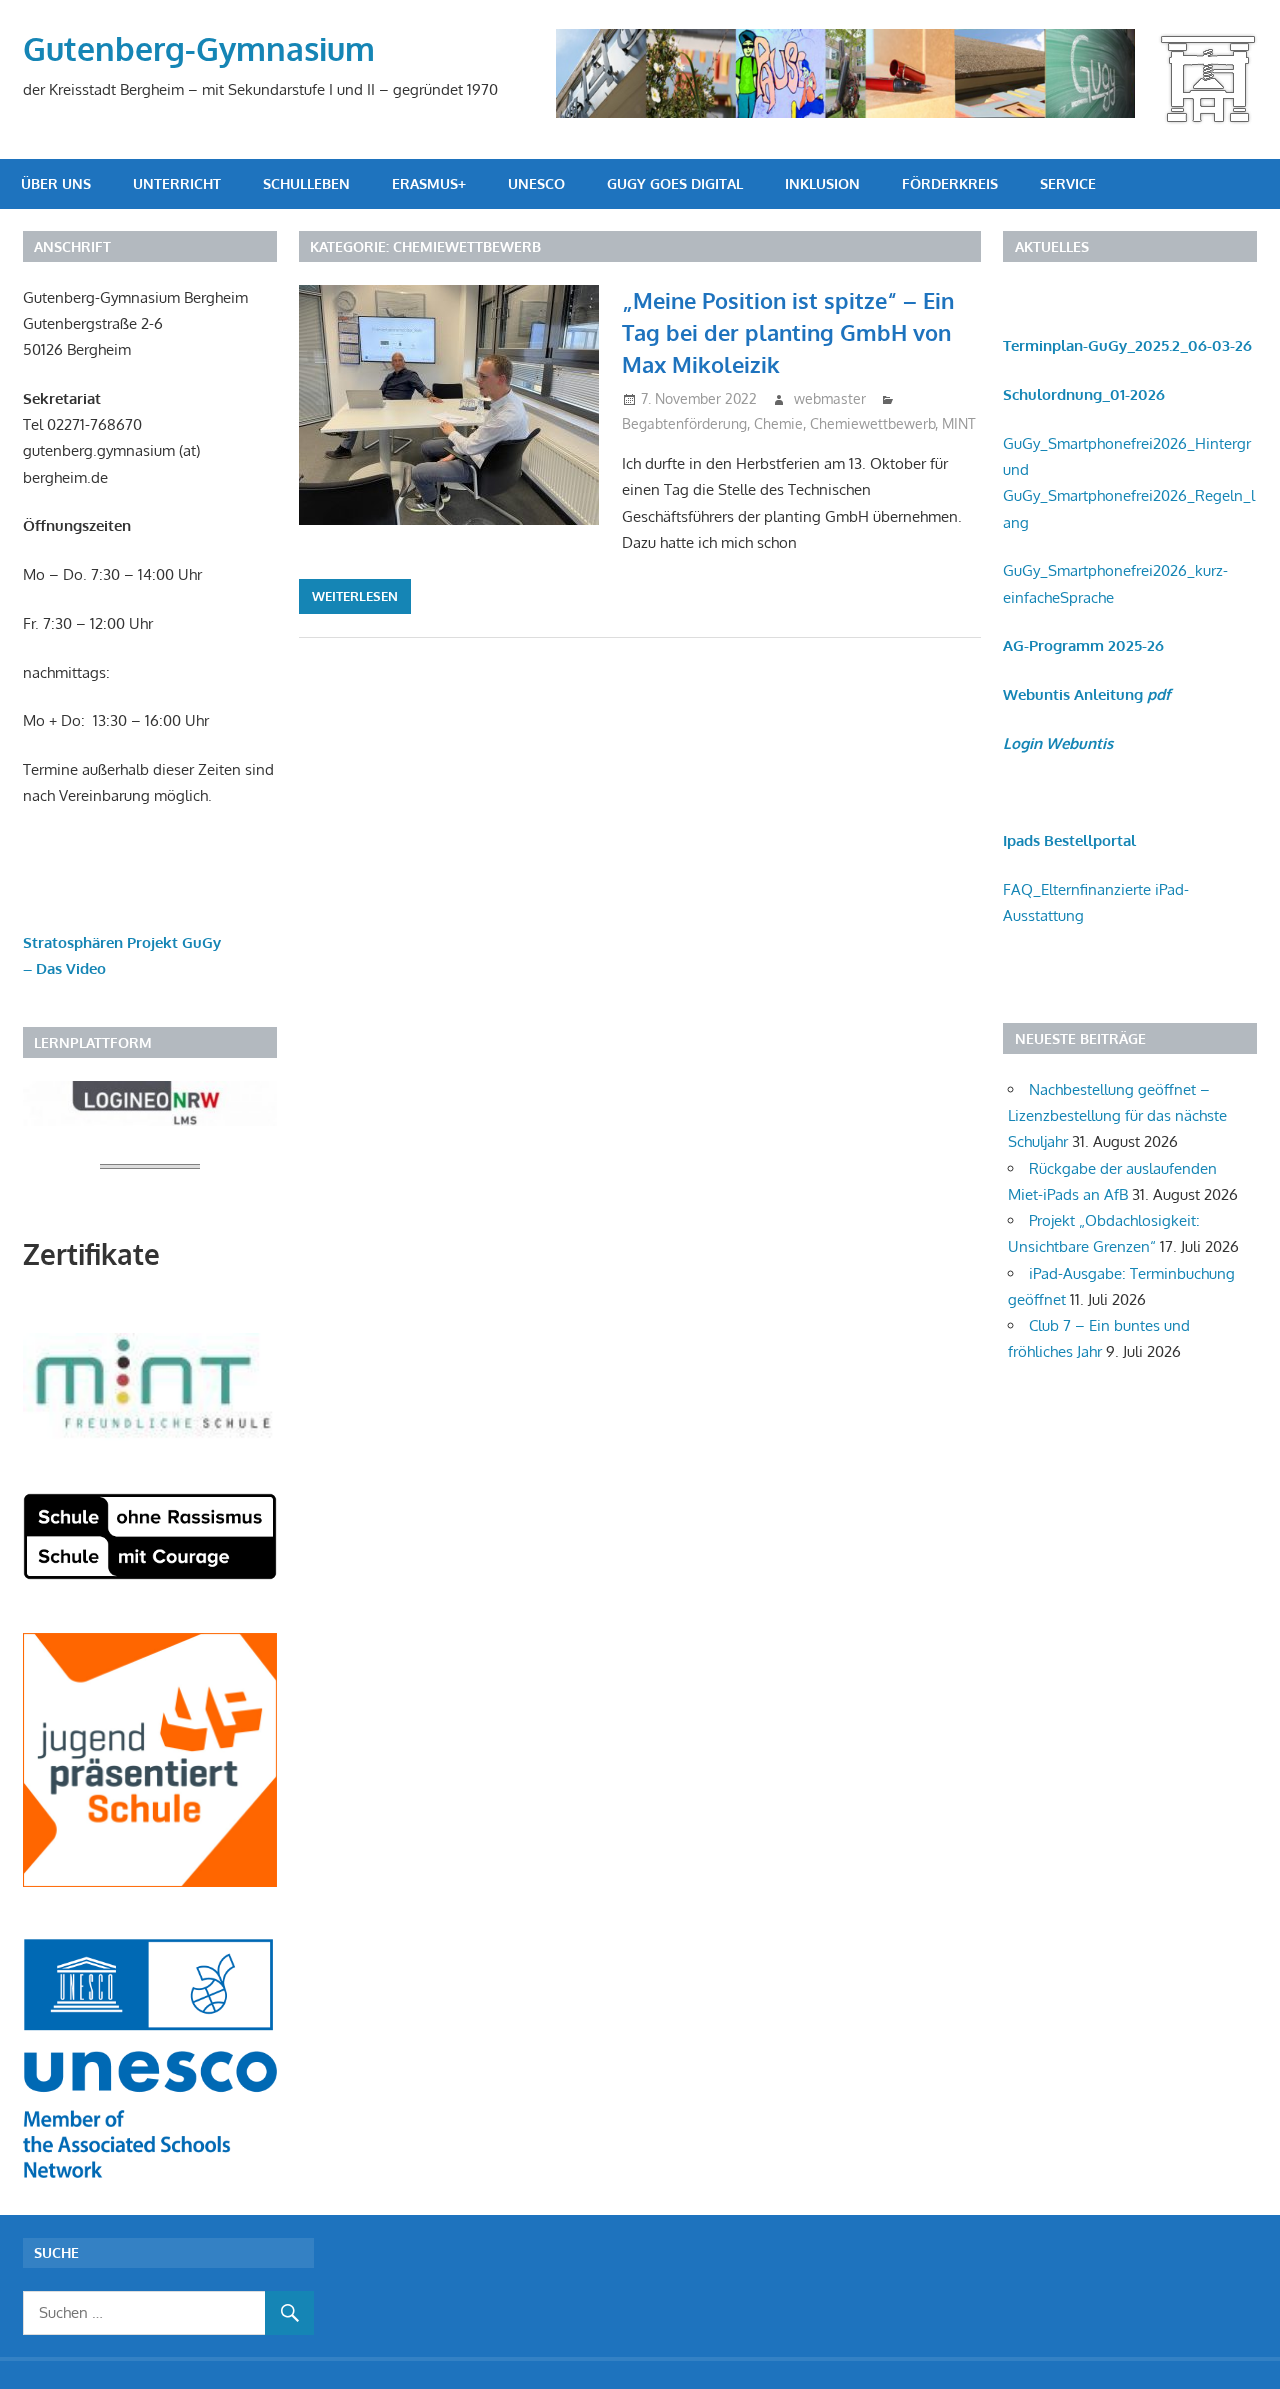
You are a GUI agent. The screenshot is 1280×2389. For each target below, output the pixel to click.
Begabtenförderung (684, 423)
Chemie (778, 423)
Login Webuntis (1058, 743)
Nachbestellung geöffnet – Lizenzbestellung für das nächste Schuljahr (1117, 1116)
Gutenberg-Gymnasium (199, 48)
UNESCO (536, 183)
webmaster (830, 398)
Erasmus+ (429, 183)
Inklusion (822, 183)
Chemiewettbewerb (872, 423)
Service (1068, 183)
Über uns (56, 183)
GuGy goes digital (675, 183)
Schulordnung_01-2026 (1084, 394)
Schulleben (306, 183)
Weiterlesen (355, 596)
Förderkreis (950, 183)
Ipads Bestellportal (1069, 840)
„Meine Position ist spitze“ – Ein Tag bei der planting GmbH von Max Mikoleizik (788, 332)
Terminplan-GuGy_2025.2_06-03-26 (1127, 345)
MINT (959, 423)
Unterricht (177, 183)
